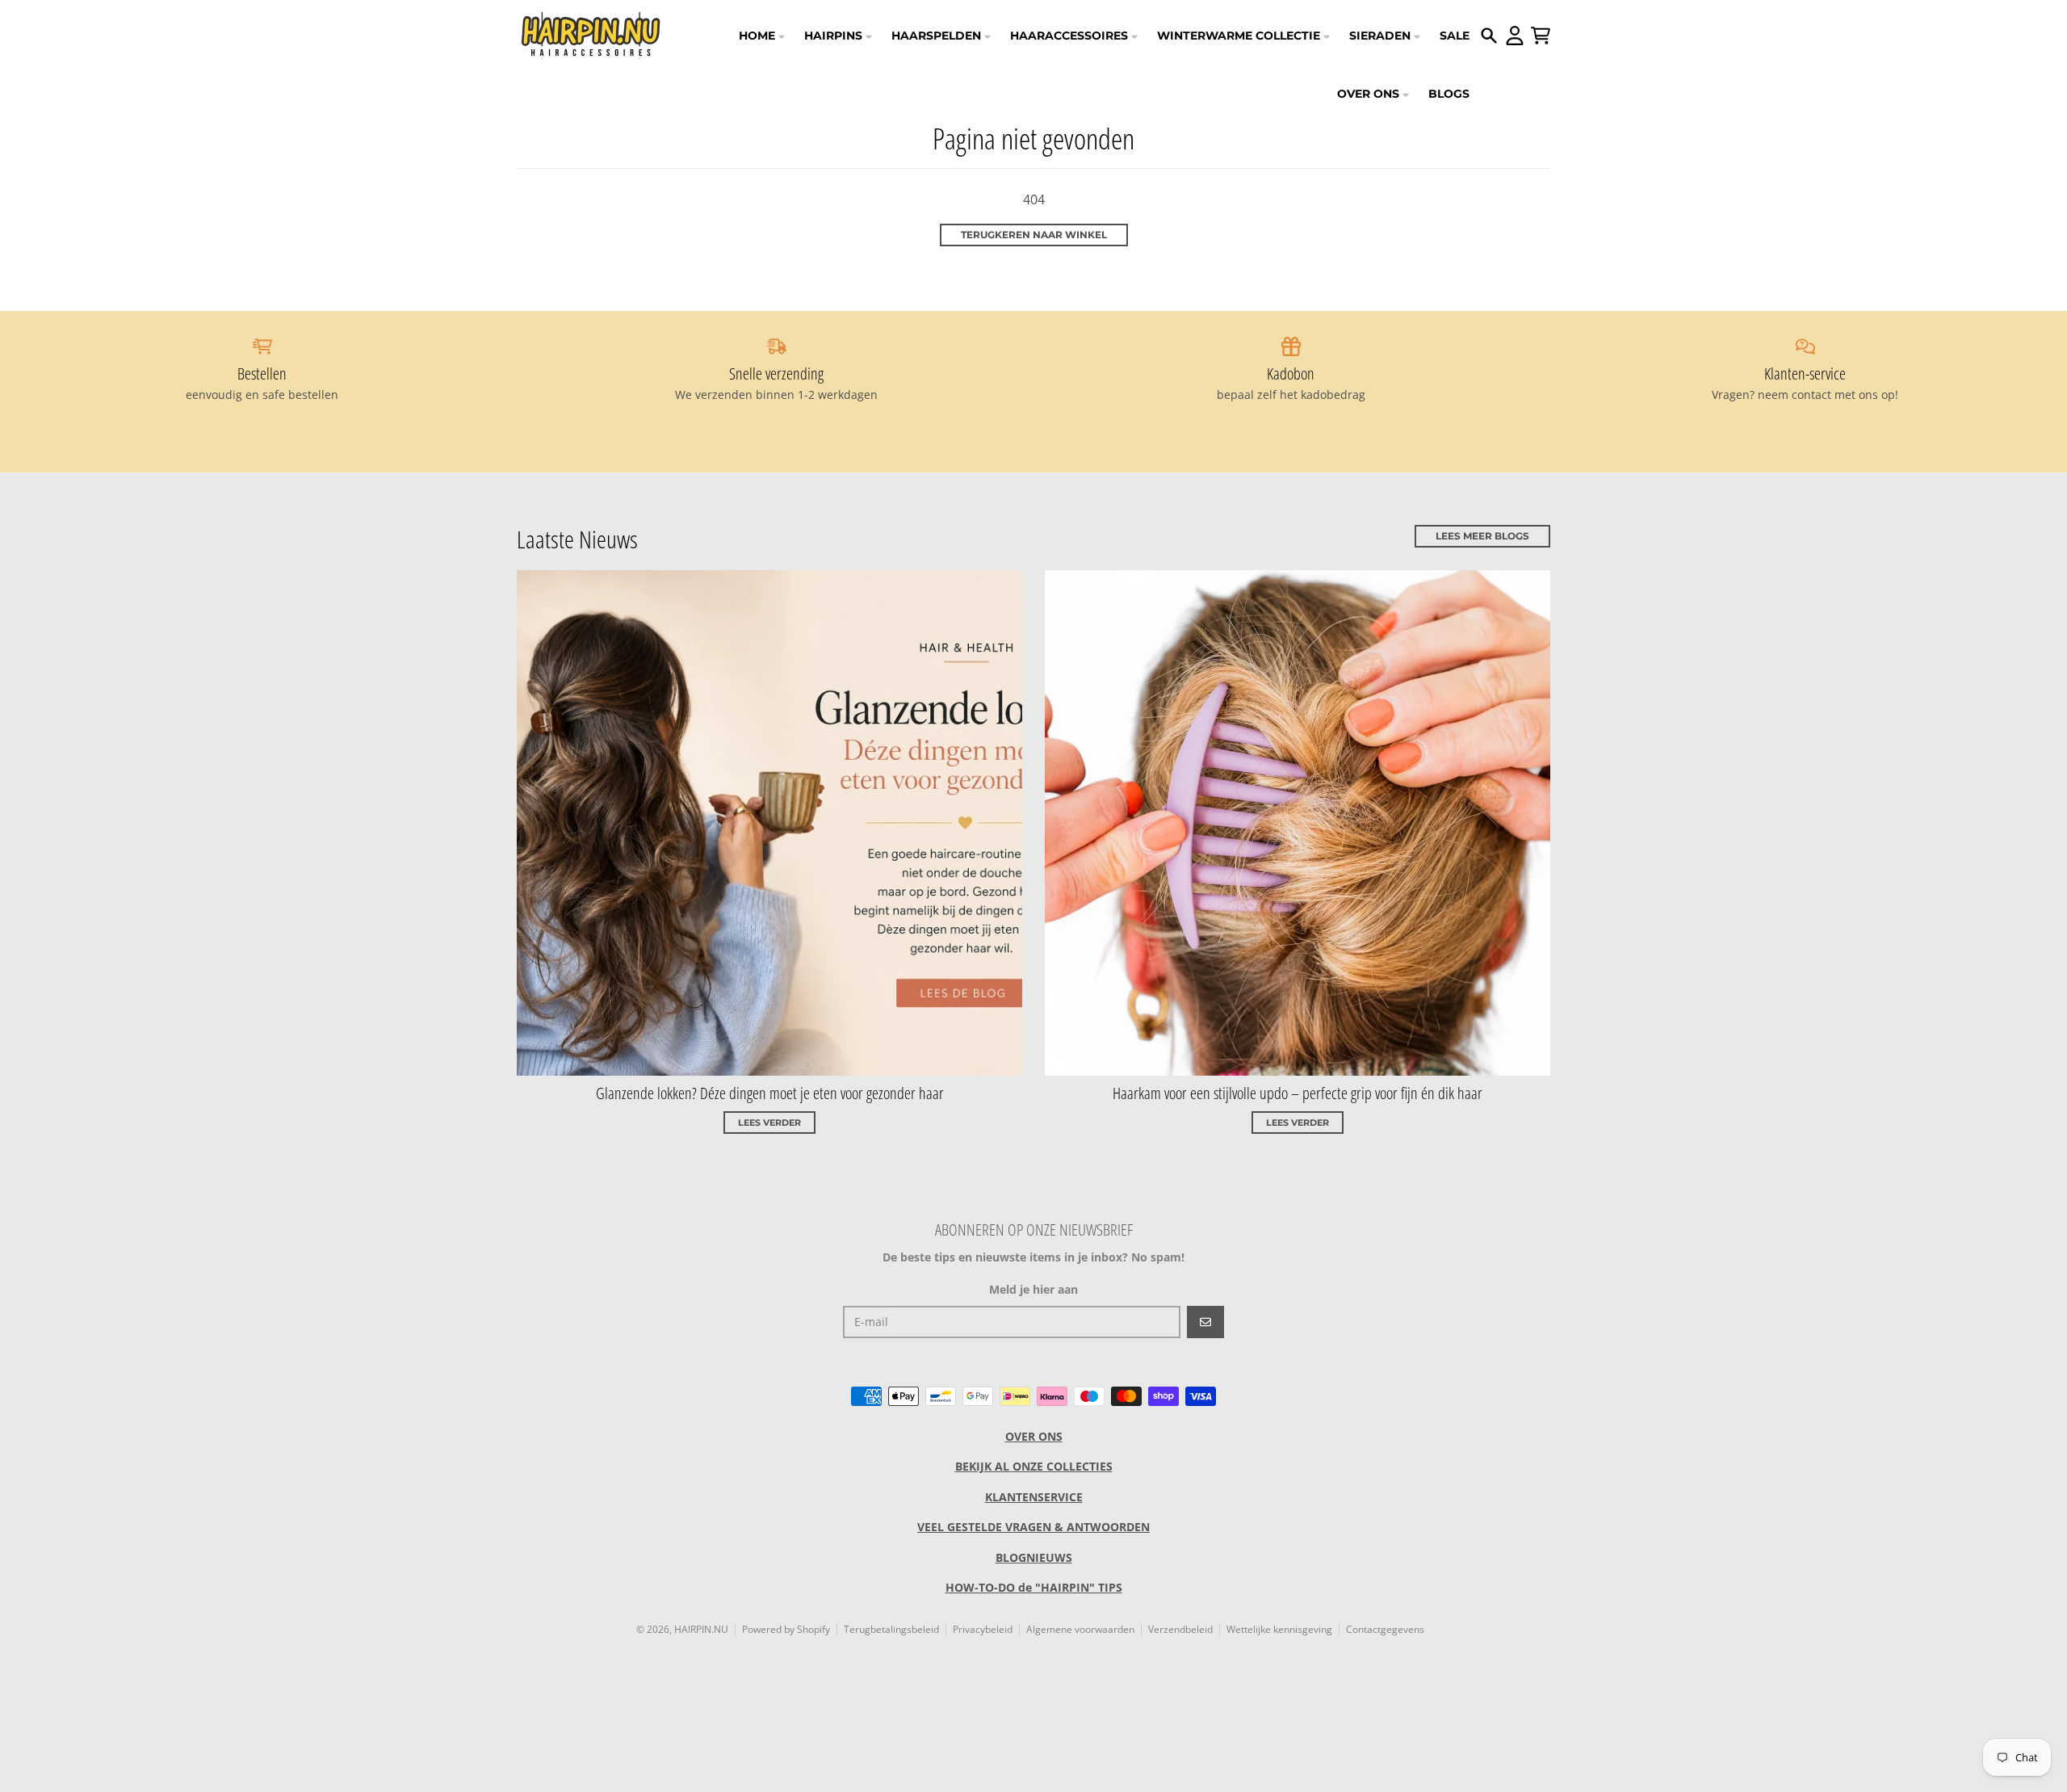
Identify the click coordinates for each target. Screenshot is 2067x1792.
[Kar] (1541, 36)
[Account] (1515, 36)
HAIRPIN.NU (701, 1629)
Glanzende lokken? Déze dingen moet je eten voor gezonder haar (770, 1093)
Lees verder (769, 1123)
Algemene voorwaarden (1080, 1629)
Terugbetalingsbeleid (891, 1629)
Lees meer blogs (1482, 536)
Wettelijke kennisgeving (1279, 1629)
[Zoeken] (1489, 36)
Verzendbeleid (1180, 1629)
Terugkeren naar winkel (1034, 235)
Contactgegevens (1385, 1629)
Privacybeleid (983, 1629)
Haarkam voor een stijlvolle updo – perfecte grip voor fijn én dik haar (1298, 1093)
